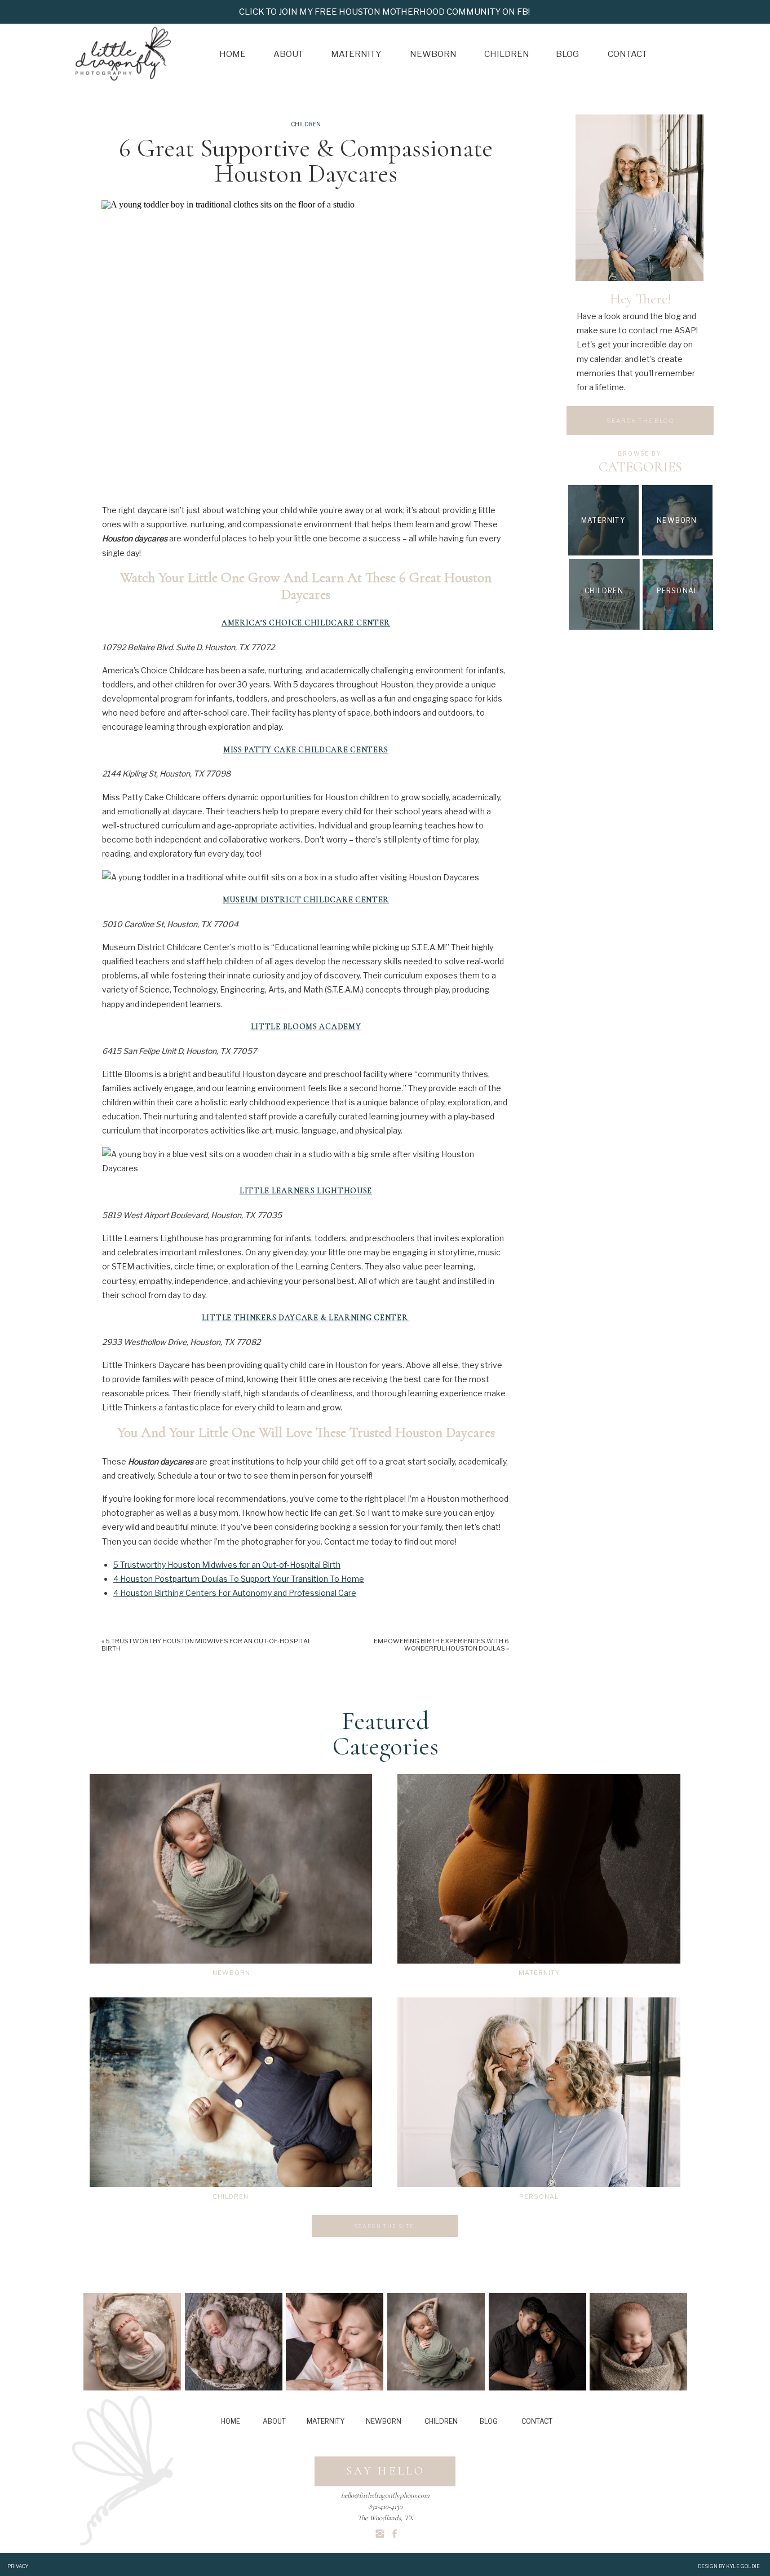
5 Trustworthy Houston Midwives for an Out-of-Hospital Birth (227, 1565)
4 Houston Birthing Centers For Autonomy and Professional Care (235, 1593)
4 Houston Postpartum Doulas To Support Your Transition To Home (239, 1579)
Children (306, 124)
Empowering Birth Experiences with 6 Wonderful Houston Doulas (441, 1645)
